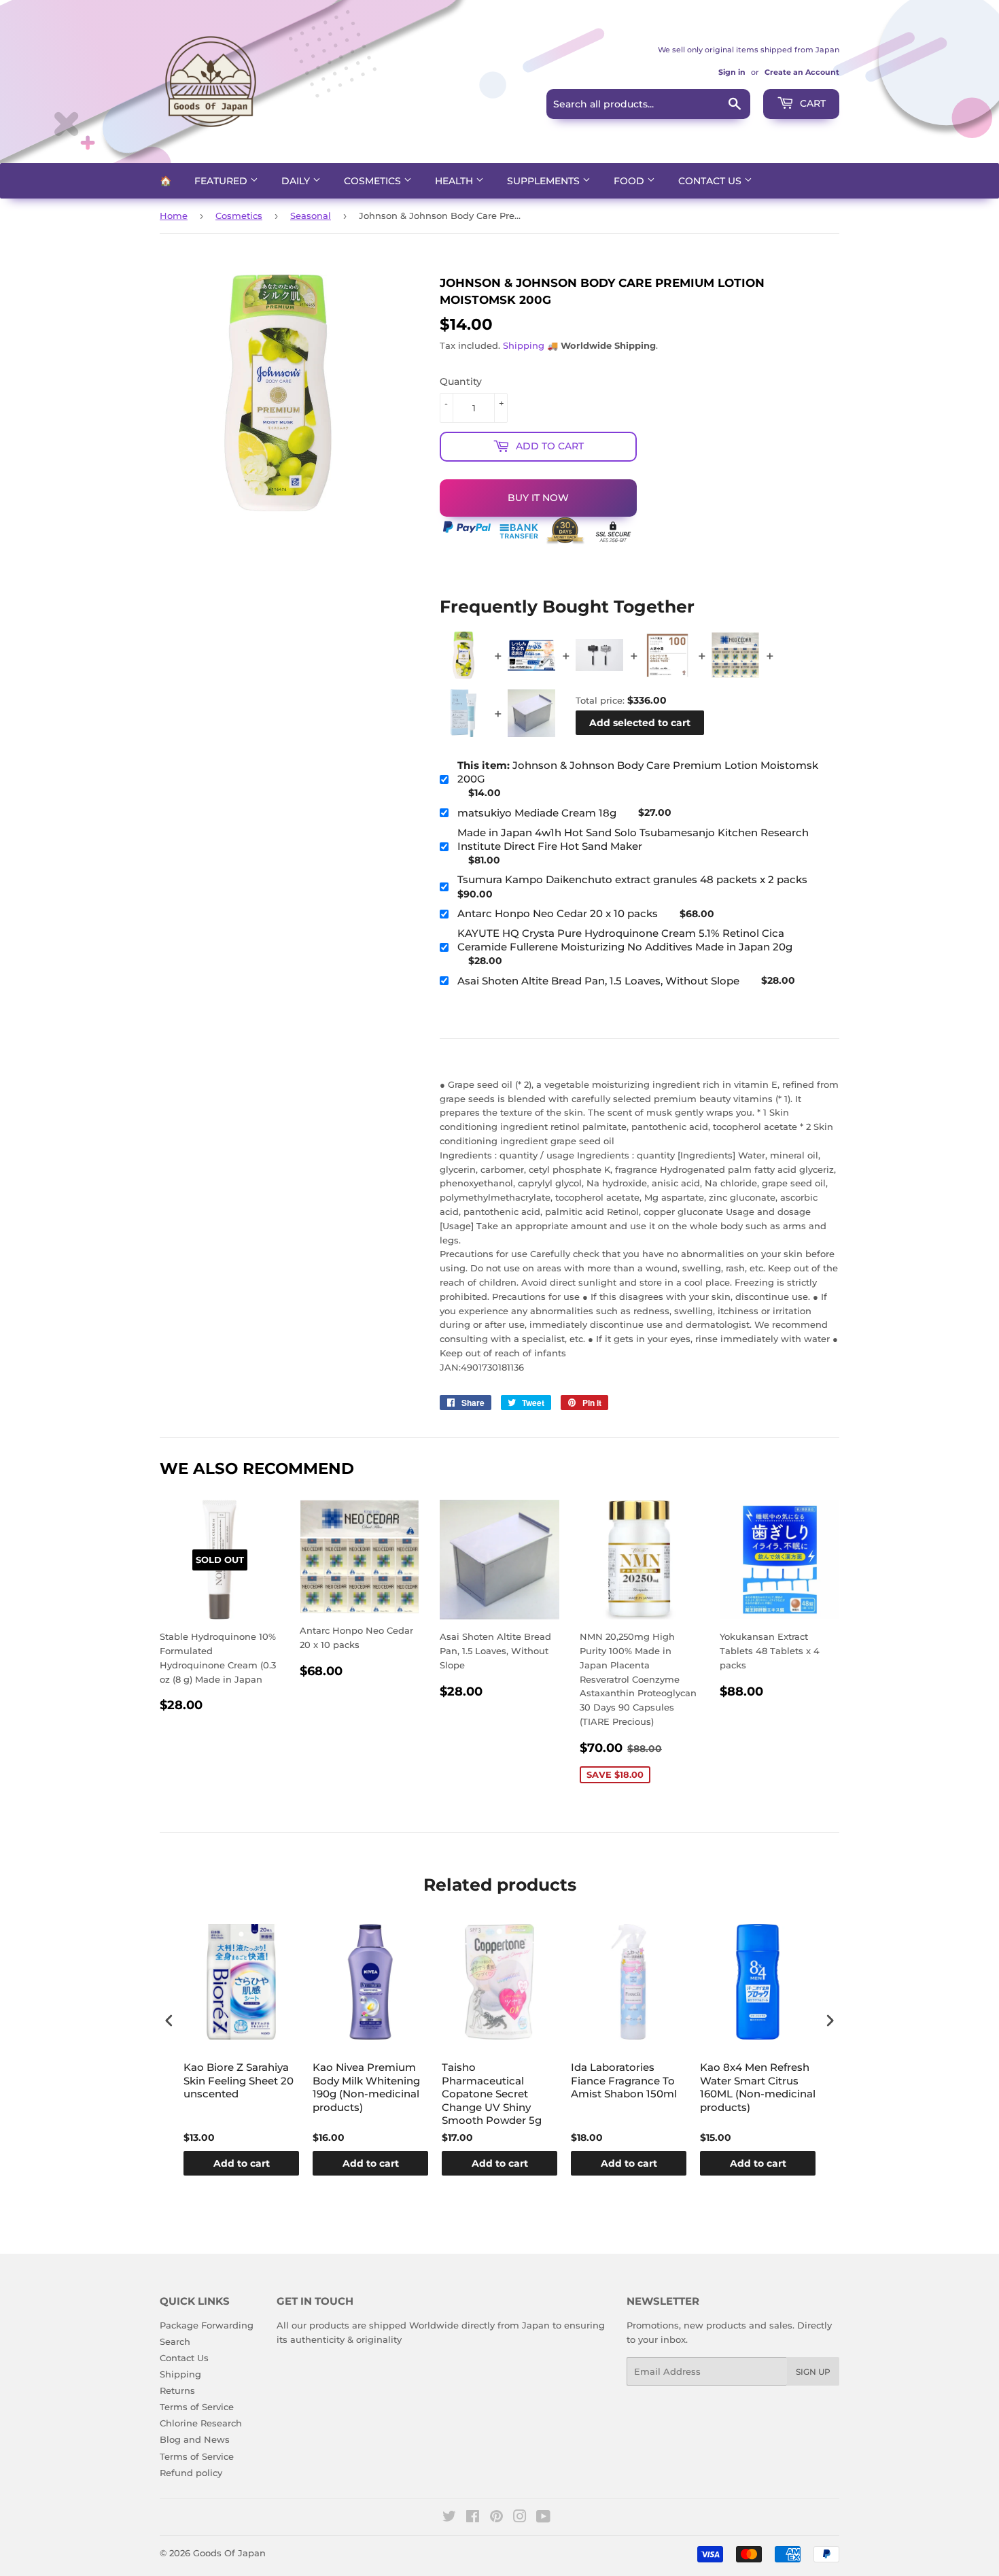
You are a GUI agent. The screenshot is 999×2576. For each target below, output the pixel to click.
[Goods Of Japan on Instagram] (520, 2518)
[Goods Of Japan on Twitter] (449, 2518)
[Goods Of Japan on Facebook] (473, 2518)
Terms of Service (197, 2407)
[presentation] (169, 2020)
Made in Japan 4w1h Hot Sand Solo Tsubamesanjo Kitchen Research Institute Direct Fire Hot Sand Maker (633, 839)
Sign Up (813, 2372)
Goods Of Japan (229, 2553)
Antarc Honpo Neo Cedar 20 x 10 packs (558, 913)
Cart (811, 103)
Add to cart (242, 2163)
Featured (222, 181)
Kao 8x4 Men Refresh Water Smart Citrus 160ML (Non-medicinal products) (758, 2087)
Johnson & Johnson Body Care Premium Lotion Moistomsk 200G (638, 772)
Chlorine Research (201, 2423)
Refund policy (191, 2473)
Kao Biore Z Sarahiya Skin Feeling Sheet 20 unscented (239, 2080)
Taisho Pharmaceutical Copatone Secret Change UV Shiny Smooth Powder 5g (492, 2094)
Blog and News (195, 2439)
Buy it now (538, 498)
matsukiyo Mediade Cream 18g (537, 813)
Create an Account (802, 72)
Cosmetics (374, 181)
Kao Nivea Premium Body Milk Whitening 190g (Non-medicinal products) (366, 2087)
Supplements (545, 181)
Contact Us (711, 181)
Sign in (732, 72)
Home (174, 216)
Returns (177, 2390)
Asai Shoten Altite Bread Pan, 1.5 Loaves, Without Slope (598, 981)
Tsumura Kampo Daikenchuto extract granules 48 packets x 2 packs (632, 879)
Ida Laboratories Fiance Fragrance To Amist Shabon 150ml (624, 2080)
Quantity (461, 381)
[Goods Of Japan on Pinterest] (496, 2518)
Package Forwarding (207, 2325)
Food (630, 181)
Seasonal (311, 216)
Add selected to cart (640, 723)
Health (455, 181)
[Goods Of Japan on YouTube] (543, 2518)
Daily (297, 181)
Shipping (524, 345)
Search (175, 2341)
